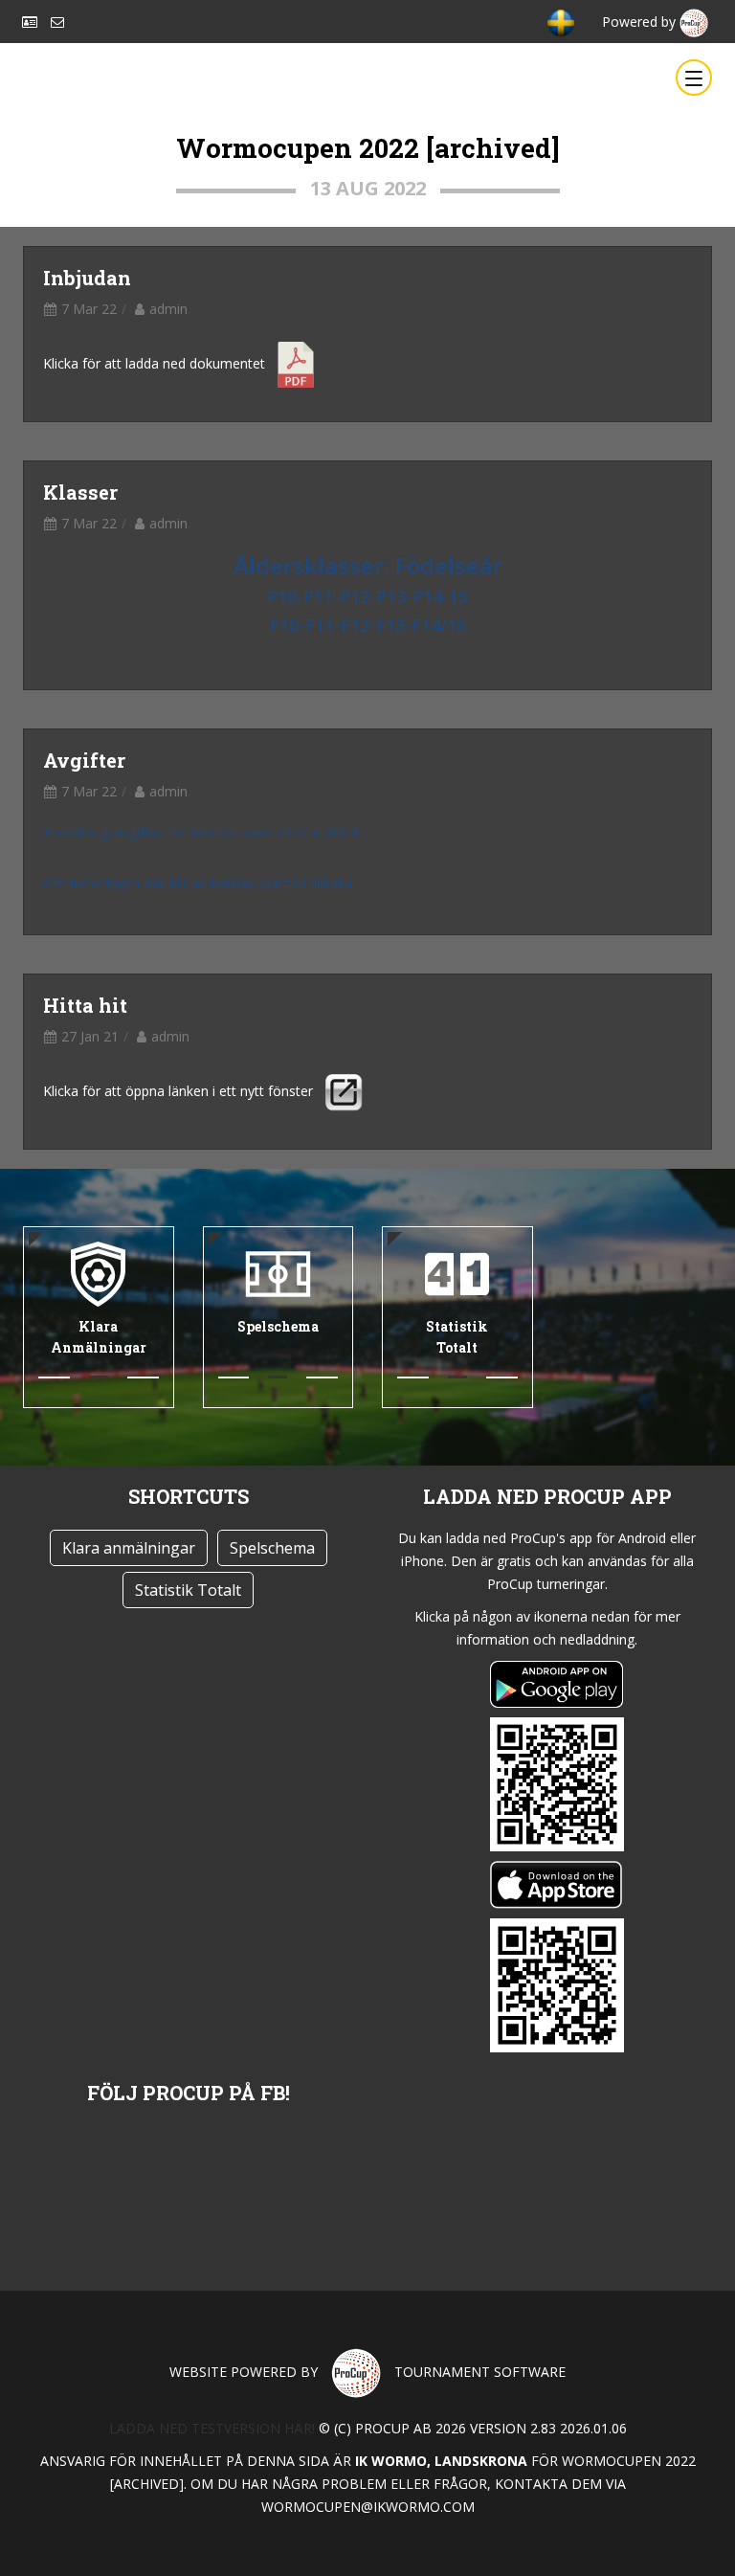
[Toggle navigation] (694, 78)
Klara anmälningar (129, 1548)
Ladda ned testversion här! (212, 2428)
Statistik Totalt (188, 1590)
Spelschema (272, 1548)
